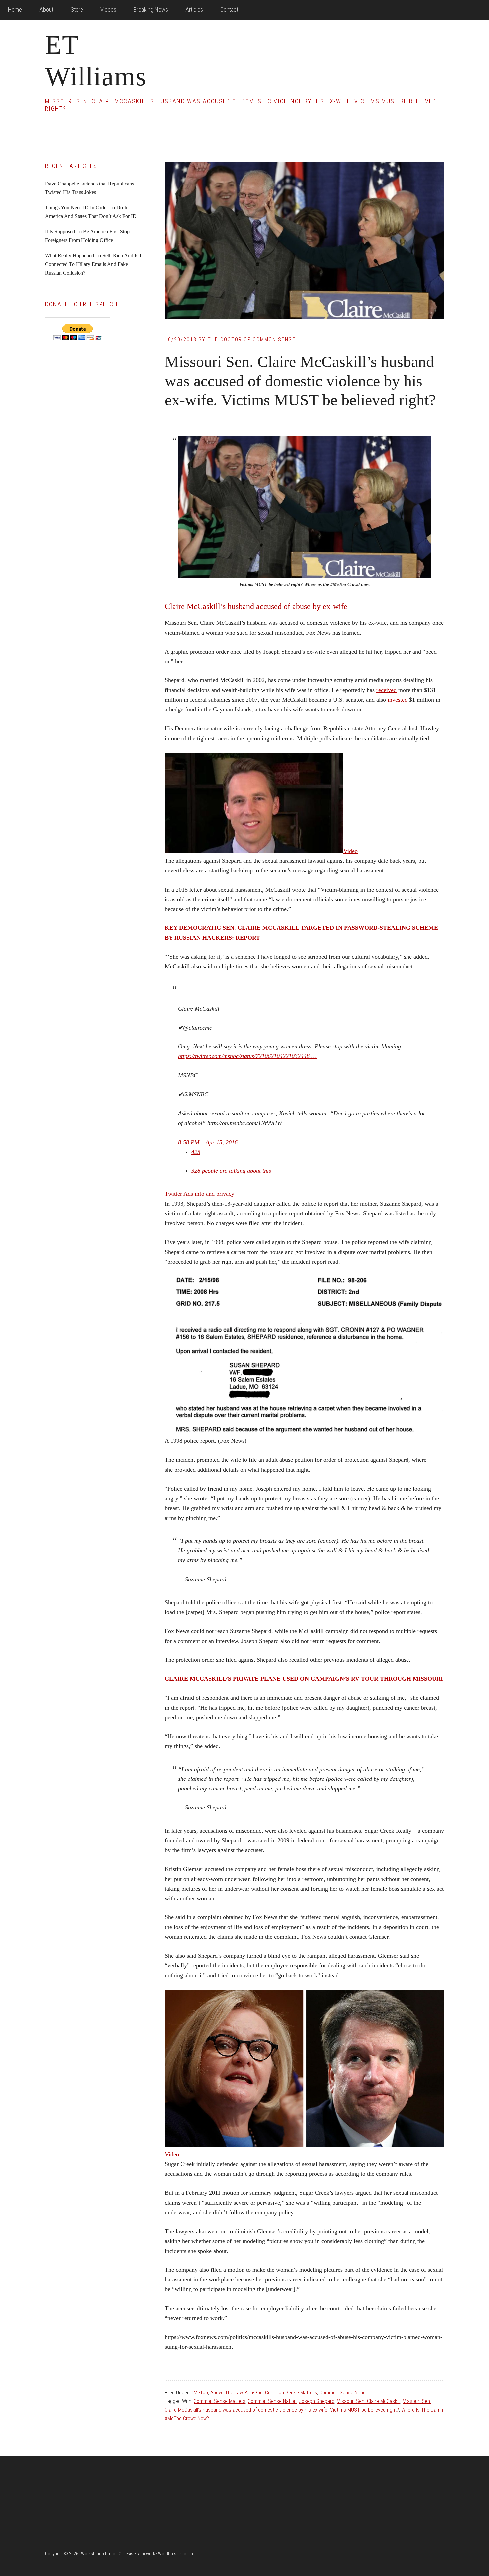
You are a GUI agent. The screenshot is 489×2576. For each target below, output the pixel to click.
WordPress (168, 2554)
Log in (187, 2554)
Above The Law (226, 2393)
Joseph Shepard (317, 2401)
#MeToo (199, 2393)
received (386, 690)
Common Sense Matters (291, 2393)
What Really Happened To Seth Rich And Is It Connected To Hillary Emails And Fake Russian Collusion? (94, 264)
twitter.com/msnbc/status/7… (247, 1056)
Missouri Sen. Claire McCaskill (368, 2401)
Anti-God (254, 2393)
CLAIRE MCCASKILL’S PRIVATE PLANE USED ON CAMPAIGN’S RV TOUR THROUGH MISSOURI (304, 1679)
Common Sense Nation (344, 2393)
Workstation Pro (96, 2554)
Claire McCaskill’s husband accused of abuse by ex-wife (256, 606)
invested (398, 700)
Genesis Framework (137, 2554)
